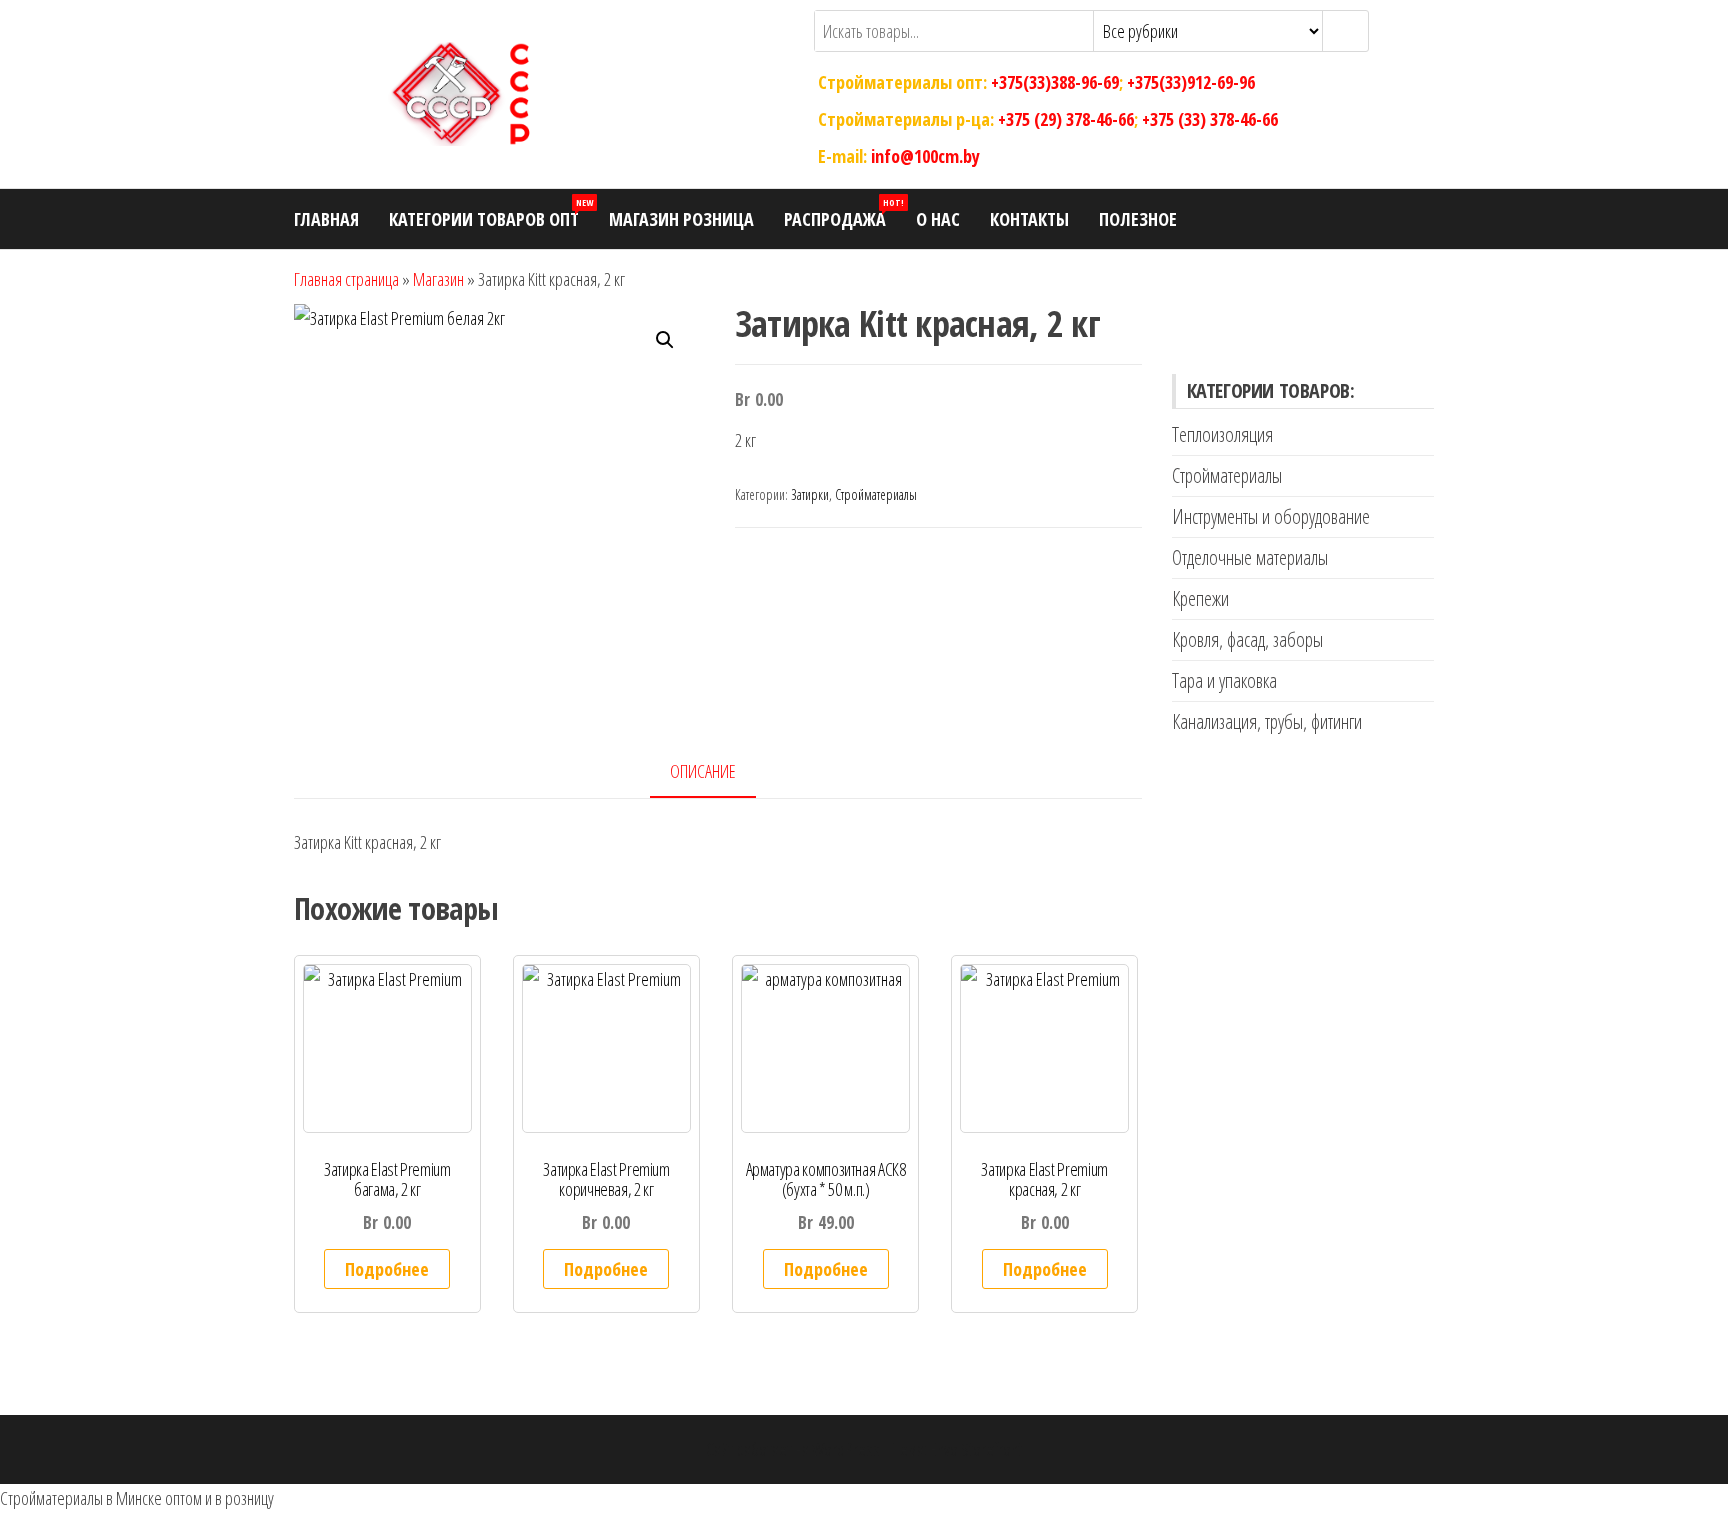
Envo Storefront (976, 1449)
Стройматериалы (876, 494)
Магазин (438, 279)
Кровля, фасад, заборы (1247, 639)
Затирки (810, 494)
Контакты (1029, 219)
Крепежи (1200, 598)
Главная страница (346, 279)
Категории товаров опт (491, 213)
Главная (326, 219)
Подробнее (387, 1269)
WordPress (846, 1449)
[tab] (718, 772)
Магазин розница (681, 219)
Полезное (1138, 219)
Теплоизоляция (1222, 434)
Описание (703, 771)
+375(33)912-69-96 (1191, 82)
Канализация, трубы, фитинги (1267, 721)
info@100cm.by (925, 155)
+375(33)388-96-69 (1055, 82)
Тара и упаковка (1224, 680)
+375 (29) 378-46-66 (1066, 119)
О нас (938, 219)
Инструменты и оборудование (1271, 516)
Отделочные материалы (1250, 557)
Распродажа (842, 213)
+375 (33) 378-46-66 (1210, 119)
